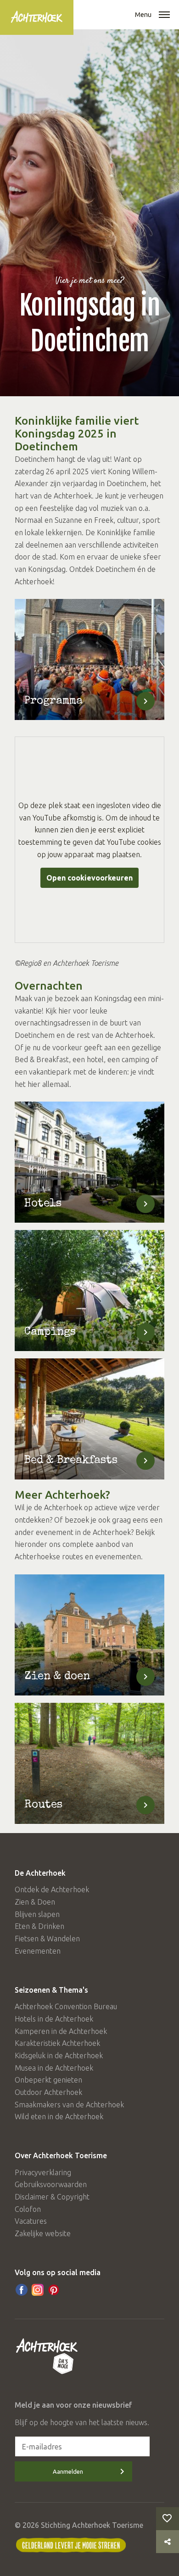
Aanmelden (68, 2471)
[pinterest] (54, 2290)
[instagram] (38, 2290)
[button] (164, 16)
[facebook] (22, 2290)
